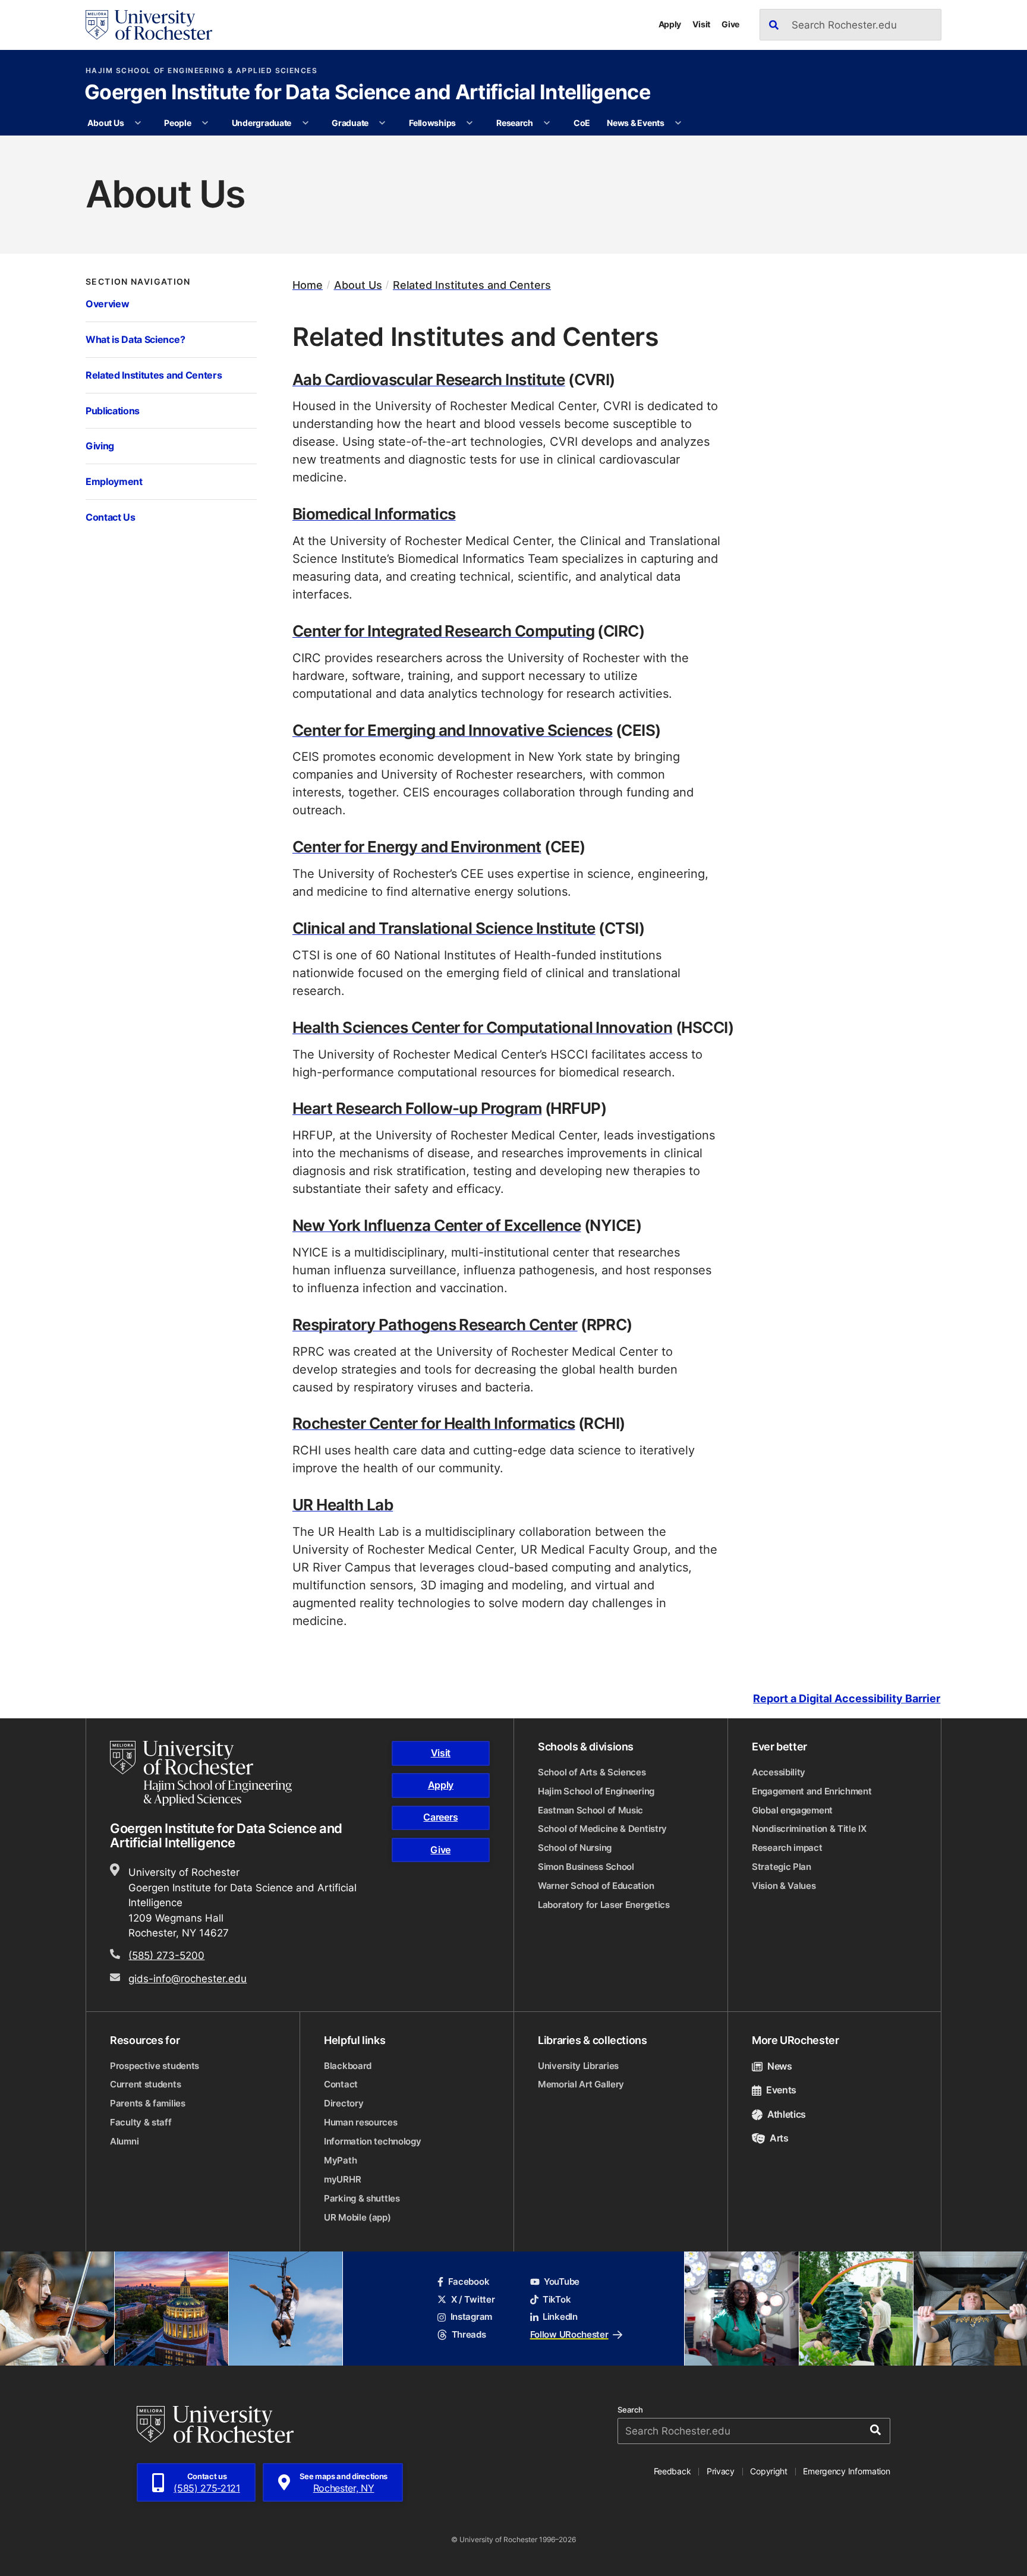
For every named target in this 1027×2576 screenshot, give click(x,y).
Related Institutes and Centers (154, 375)
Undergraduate (262, 123)
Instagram (471, 2317)
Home (308, 285)
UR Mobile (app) (357, 2217)
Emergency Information (846, 2471)
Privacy (721, 2471)
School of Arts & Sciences (592, 1772)
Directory (344, 2103)
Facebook (469, 2281)
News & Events (635, 123)
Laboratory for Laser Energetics (604, 1905)
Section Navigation (138, 282)
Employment (114, 481)
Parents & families (148, 2103)
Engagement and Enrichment (812, 1791)
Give (730, 24)
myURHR (342, 2179)
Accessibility (779, 1772)
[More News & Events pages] (678, 123)
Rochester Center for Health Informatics (434, 1423)
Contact (341, 2084)
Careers (440, 1817)
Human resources (361, 2122)
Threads (469, 2334)
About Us (105, 123)
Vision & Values (784, 1886)
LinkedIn (560, 2317)
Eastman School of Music (590, 1810)
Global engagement (792, 1810)
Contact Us (111, 517)
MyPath (340, 2160)
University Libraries (578, 2066)
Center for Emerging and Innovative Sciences (452, 730)
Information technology (372, 2141)
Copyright (769, 2471)
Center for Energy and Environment (417, 846)
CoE (582, 123)
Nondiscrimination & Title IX (809, 1829)
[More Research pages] (547, 123)
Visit (701, 24)
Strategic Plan (782, 1867)
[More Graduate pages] (382, 123)
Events (781, 2090)
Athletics (787, 2114)
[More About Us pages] (138, 123)
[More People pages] (205, 123)
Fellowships (432, 123)
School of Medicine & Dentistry (602, 1829)
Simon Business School (586, 1867)
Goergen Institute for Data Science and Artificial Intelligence (367, 93)
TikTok (557, 2299)
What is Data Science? (135, 339)
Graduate (350, 123)
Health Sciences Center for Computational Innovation (482, 1027)
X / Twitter (473, 2299)
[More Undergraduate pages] (305, 123)
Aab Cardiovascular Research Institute (429, 379)
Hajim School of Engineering (596, 1791)
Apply (670, 24)
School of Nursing (575, 1848)
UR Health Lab (343, 1504)
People (177, 123)
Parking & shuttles (362, 2198)
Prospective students (155, 2066)
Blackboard (348, 2066)
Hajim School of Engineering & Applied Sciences (201, 71)
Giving (100, 445)
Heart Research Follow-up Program (417, 1108)
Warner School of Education (596, 1886)
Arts (779, 2138)
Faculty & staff (141, 2122)
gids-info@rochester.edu (188, 1978)
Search (630, 2410)
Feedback (672, 2471)
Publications (113, 410)
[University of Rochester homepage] (149, 25)
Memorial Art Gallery (581, 2084)
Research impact (787, 1848)
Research (515, 123)
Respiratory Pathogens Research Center (435, 1324)
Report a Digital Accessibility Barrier (847, 1698)
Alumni (124, 2141)
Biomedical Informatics (374, 513)
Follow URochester (569, 2334)
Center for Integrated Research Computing (443, 630)
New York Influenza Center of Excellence (437, 1225)
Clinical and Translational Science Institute (444, 928)
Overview (107, 303)
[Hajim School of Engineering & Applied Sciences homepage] (201, 1773)
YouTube (562, 2281)
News (780, 2066)
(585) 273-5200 (166, 1955)
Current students (145, 2084)
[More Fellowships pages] (470, 123)
